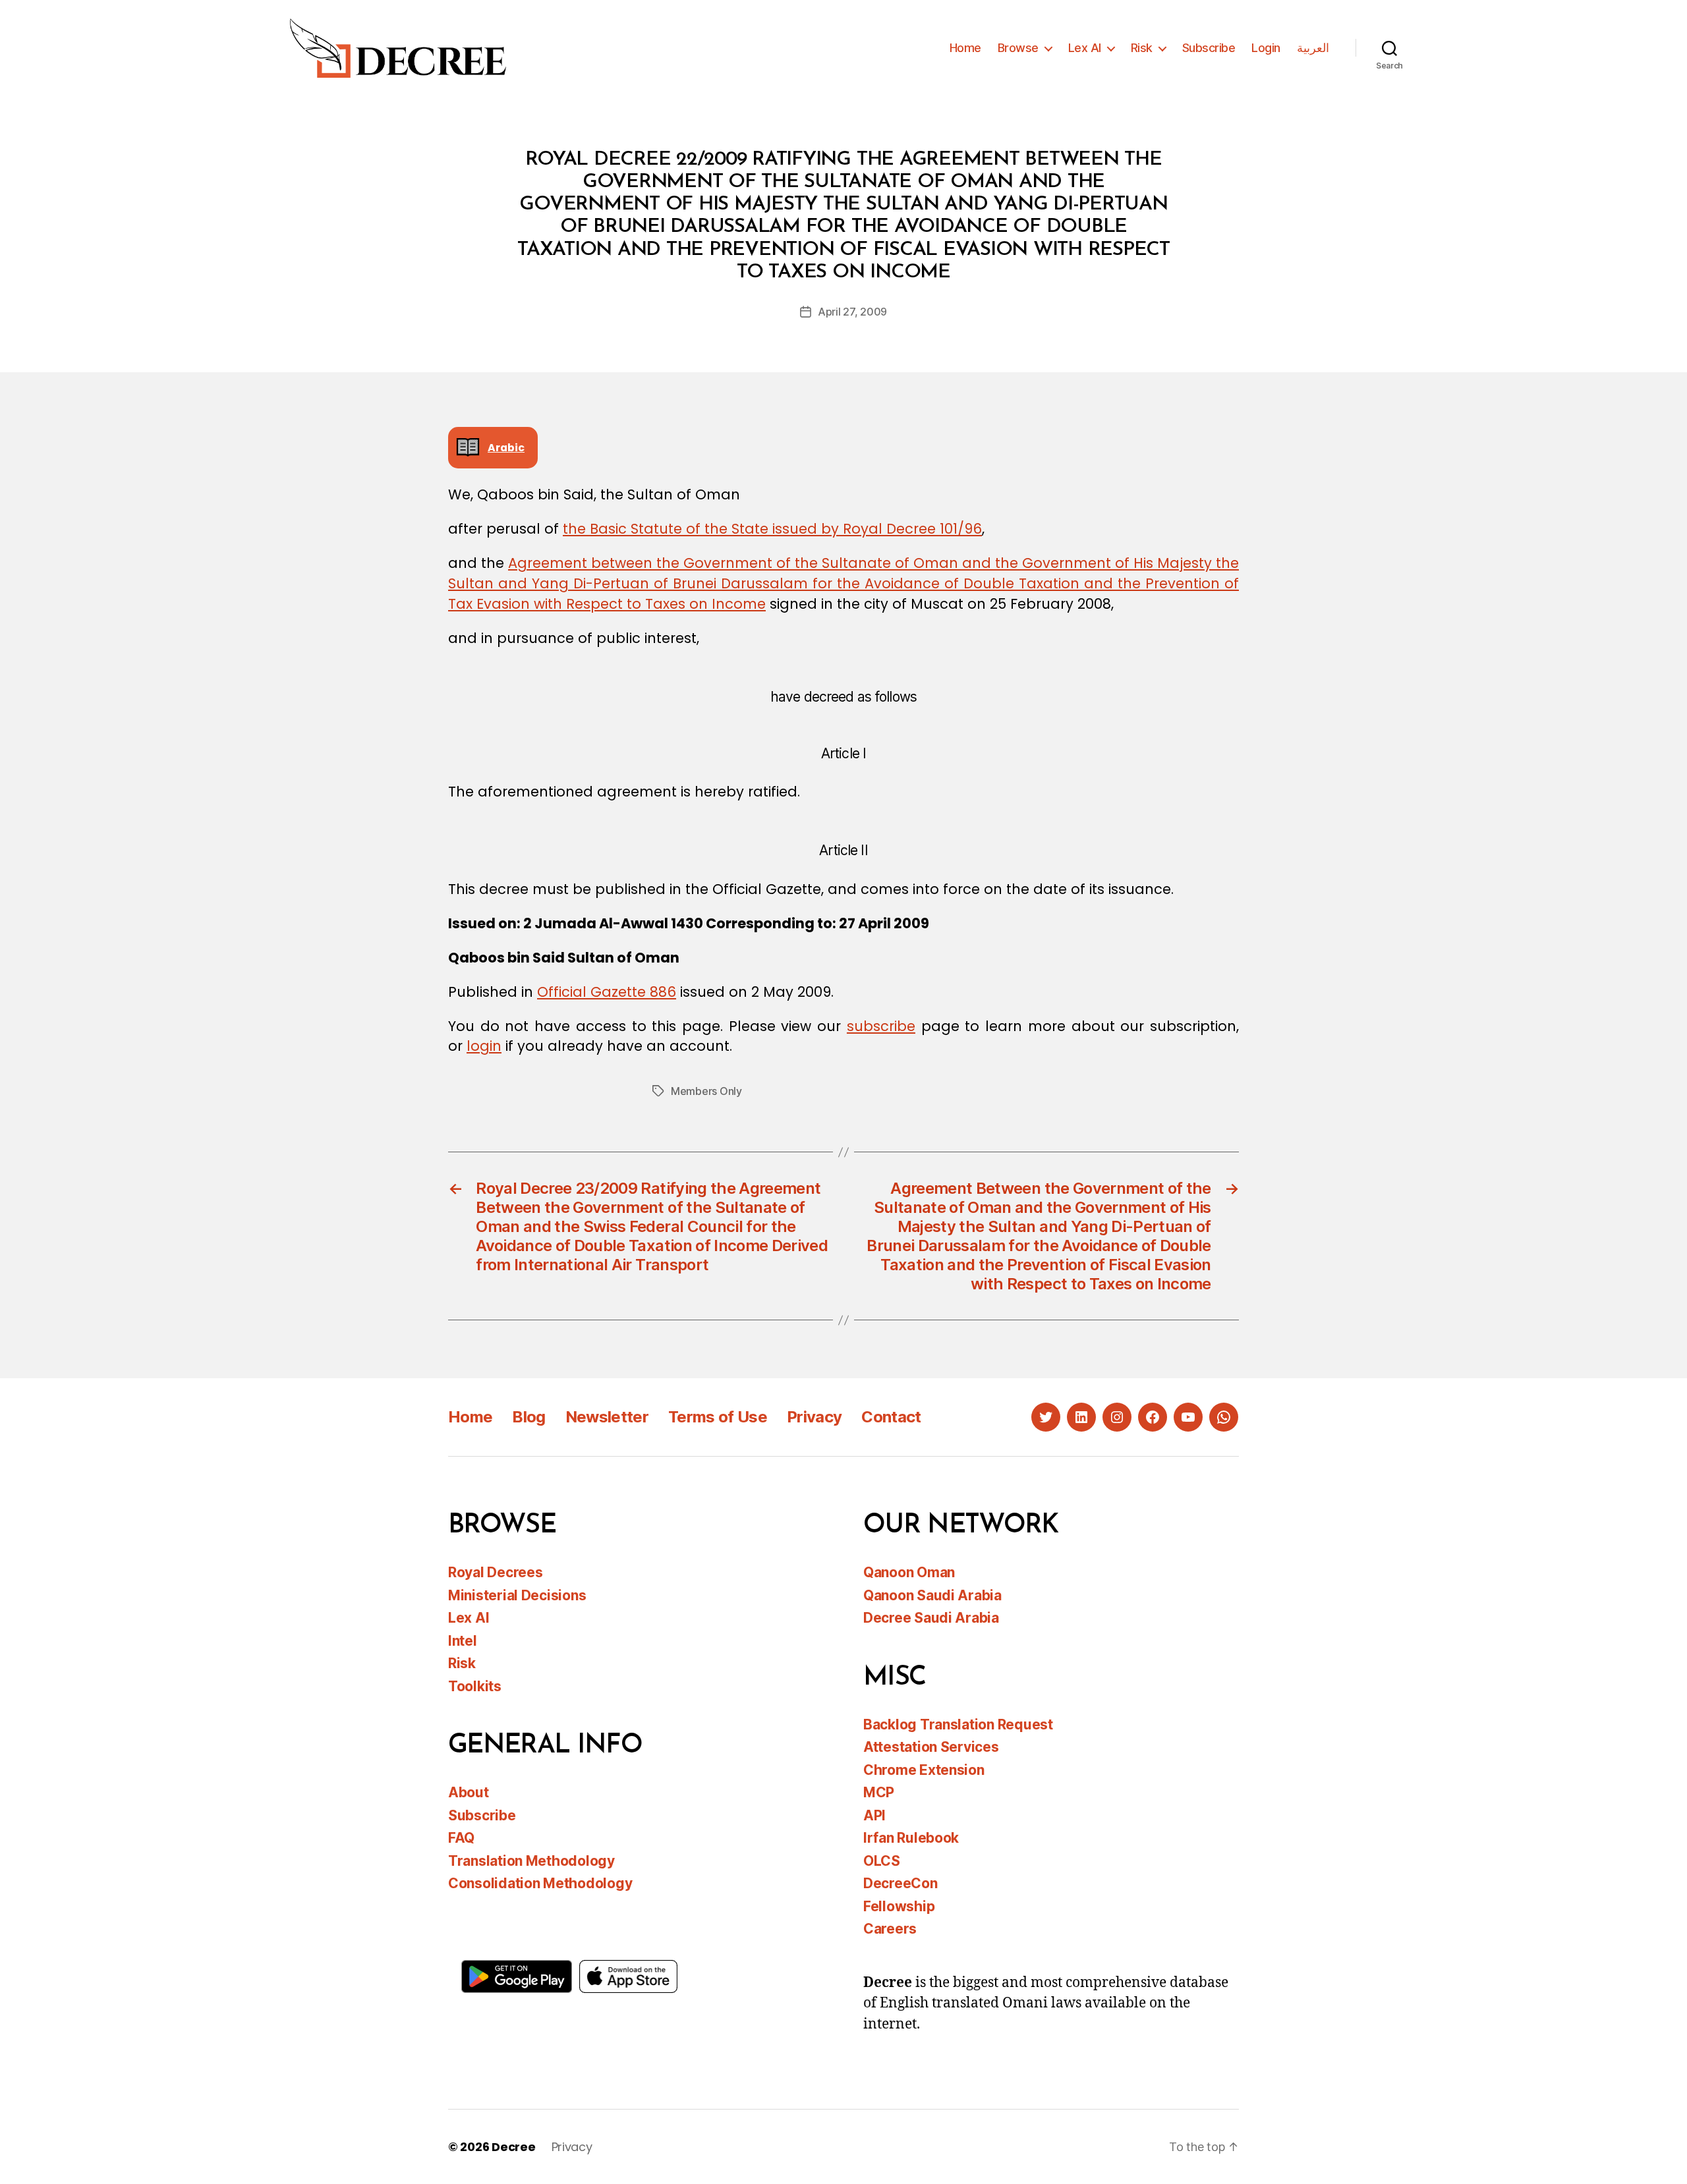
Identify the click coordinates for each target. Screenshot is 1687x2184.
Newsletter (607, 1417)
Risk (1142, 48)
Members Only (706, 1091)
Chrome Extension (924, 1770)
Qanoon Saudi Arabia (932, 1595)
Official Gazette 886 (607, 992)
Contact (891, 1417)
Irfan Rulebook (911, 1838)
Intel (463, 1641)
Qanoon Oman (909, 1572)
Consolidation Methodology (540, 1883)
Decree (513, 2147)
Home (965, 48)
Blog (529, 1417)
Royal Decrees (496, 1572)
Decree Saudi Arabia (931, 1618)
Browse (1018, 48)
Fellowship (899, 1906)
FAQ (461, 1838)
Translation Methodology (531, 1861)
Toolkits (475, 1686)
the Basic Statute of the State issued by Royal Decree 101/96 (772, 529)
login (484, 1046)
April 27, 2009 (852, 312)
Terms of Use (718, 1417)
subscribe (881, 1026)
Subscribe (1209, 48)
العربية (1313, 48)
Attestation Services (931, 1747)
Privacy (814, 1417)
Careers (890, 1929)
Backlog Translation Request (958, 1724)
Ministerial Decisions (517, 1595)
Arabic (506, 448)
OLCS (882, 1861)
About (469, 1792)
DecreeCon (901, 1883)
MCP (879, 1792)
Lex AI (1085, 48)
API (874, 1815)
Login (1266, 48)
